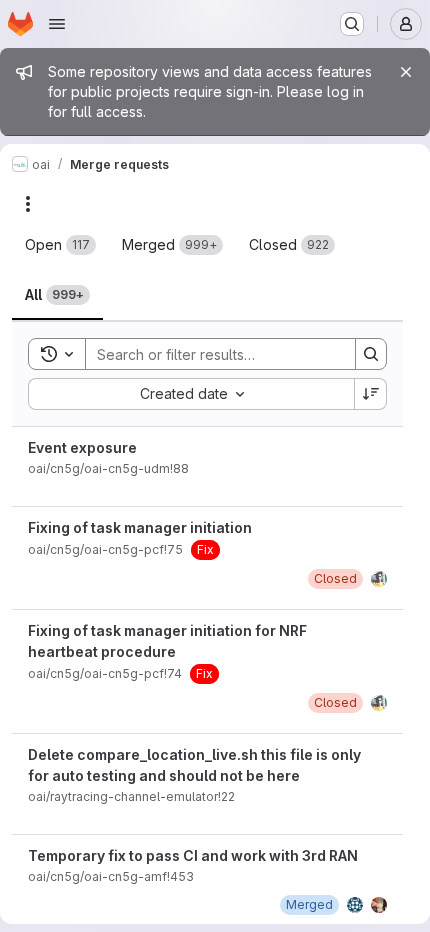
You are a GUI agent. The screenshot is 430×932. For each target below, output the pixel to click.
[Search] (371, 354)
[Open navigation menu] (57, 24)
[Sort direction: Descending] (371, 394)
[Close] (406, 72)
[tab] (60, 245)
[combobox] (191, 394)
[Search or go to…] (352, 24)
